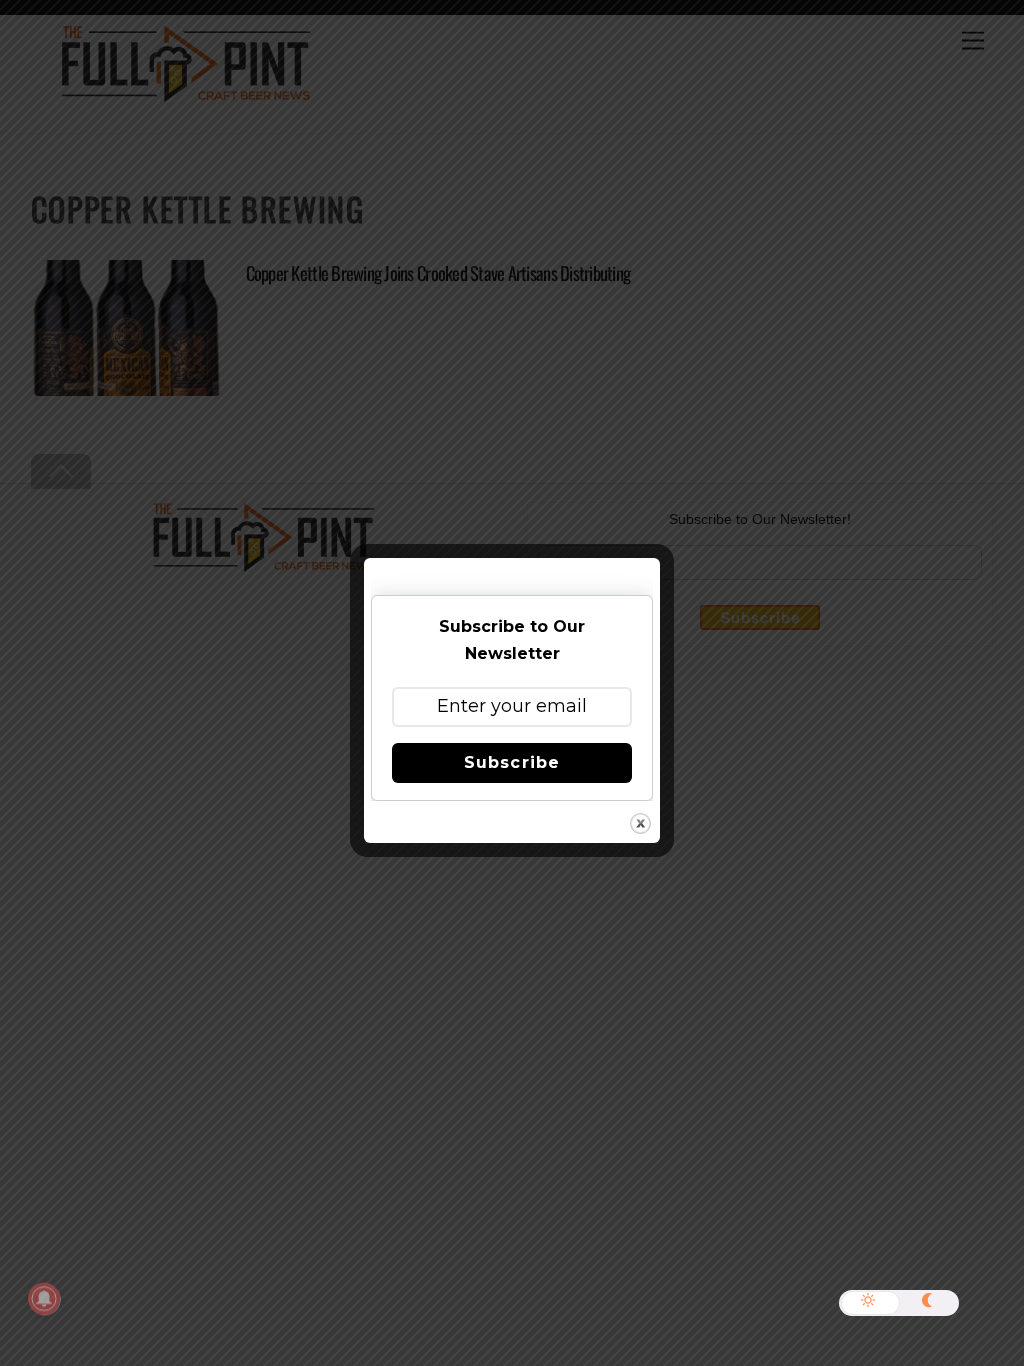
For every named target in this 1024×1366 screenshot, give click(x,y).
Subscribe (511, 762)
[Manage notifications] (44, 1299)
